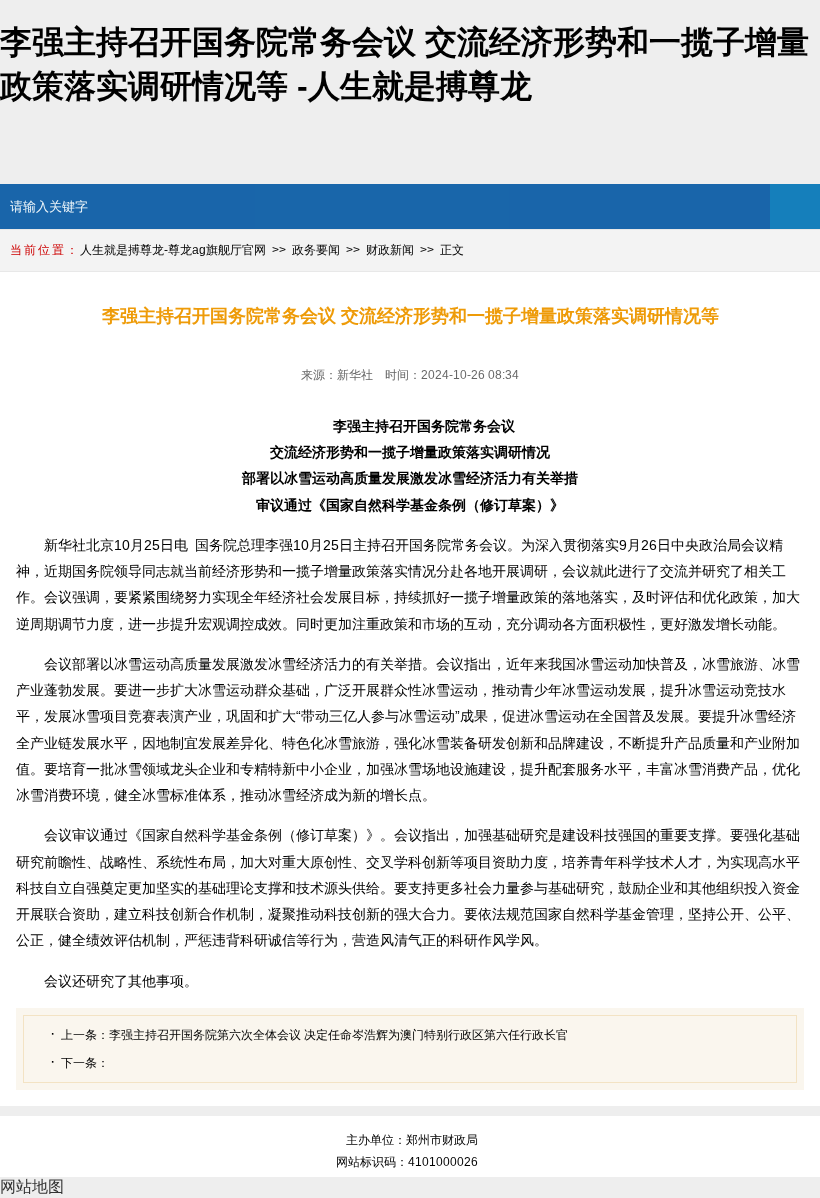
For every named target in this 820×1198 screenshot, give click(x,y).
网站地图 (32, 1186)
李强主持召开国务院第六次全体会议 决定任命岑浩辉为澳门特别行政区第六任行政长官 (338, 1035)
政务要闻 (316, 250)
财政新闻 (390, 250)
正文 (452, 250)
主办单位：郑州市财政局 (412, 1140)
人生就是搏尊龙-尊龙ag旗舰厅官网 (173, 250)
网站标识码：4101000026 (410, 1162)
